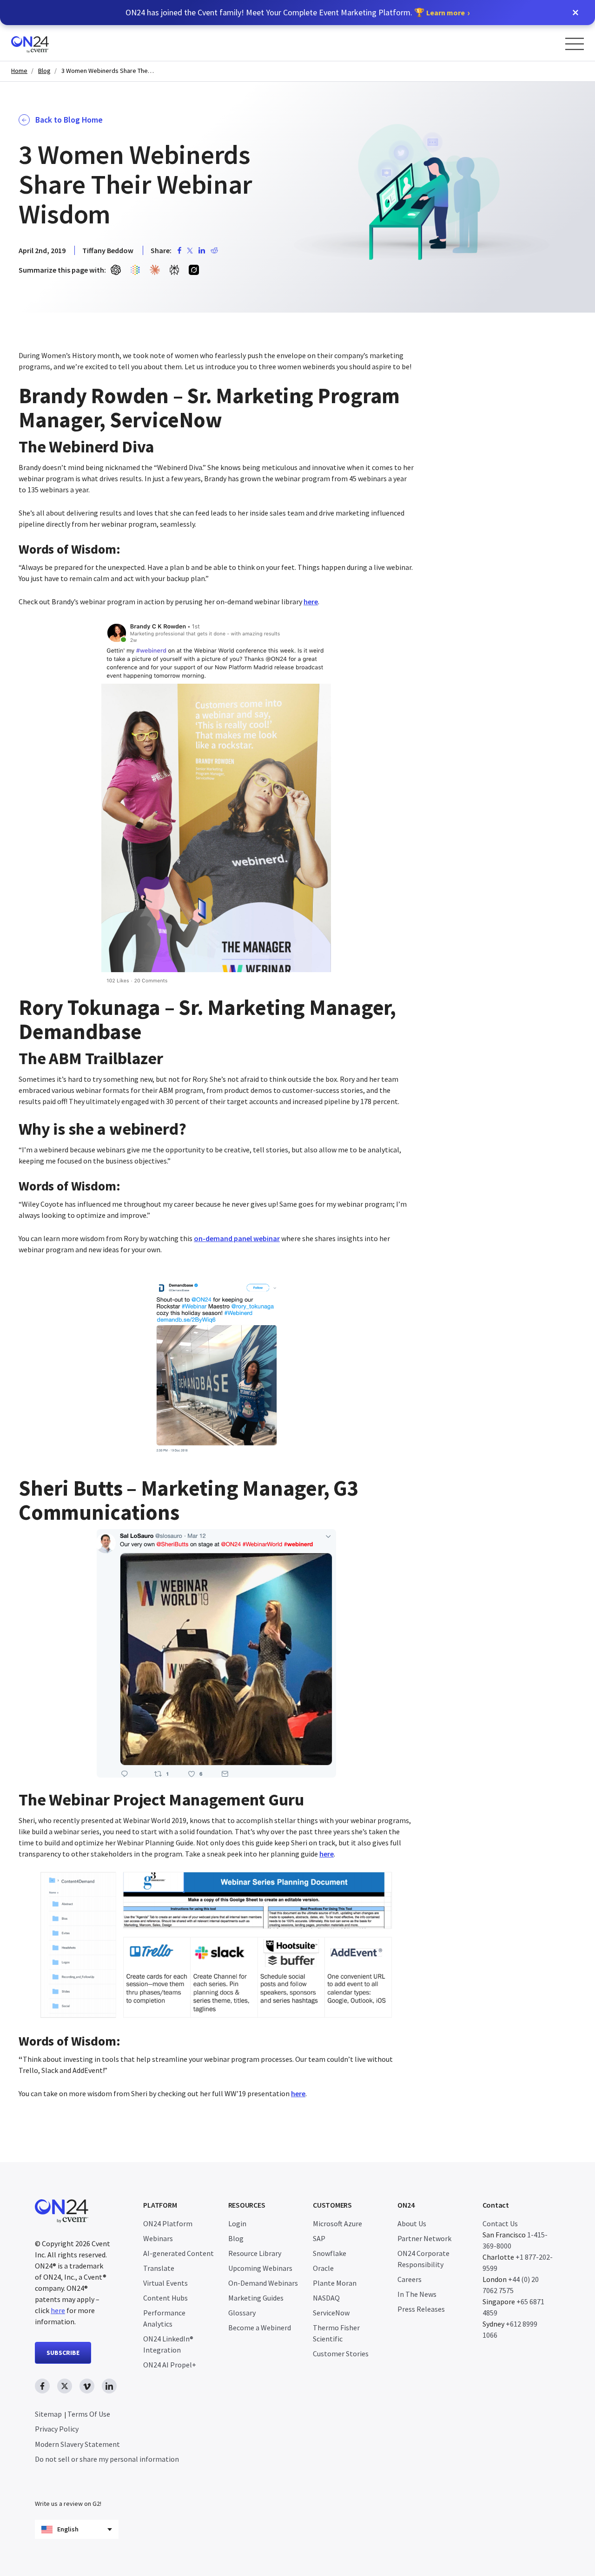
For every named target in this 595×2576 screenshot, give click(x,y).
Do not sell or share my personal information (107, 2459)
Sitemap (48, 2414)
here (58, 2310)
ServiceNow (331, 2313)
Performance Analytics (164, 2318)
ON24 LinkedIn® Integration (168, 2344)
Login (237, 2223)
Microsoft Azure (337, 2223)
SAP (319, 2238)
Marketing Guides (256, 2298)
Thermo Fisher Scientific (336, 2333)
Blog (44, 71)
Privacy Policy (57, 2429)
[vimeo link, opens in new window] (87, 2386)
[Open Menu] (575, 44)
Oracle (323, 2268)
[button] (575, 13)
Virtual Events (165, 2283)
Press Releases (421, 2309)
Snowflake (330, 2253)
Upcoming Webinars (260, 2268)
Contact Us (500, 2223)
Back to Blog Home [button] (69, 120)
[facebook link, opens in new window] (42, 2386)
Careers (410, 2279)
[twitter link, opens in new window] (65, 2386)
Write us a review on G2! (68, 2504)
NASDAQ (326, 2298)
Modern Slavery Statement (77, 2444)
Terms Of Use (89, 2414)
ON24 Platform (168, 2223)
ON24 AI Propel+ (170, 2365)
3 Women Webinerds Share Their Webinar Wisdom (108, 71)
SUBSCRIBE (63, 2353)
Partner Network (424, 2238)
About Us (412, 2223)
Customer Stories (341, 2354)
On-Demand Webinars (263, 2283)
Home (19, 71)
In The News (417, 2294)
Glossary (242, 2313)
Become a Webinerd (260, 2328)
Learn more (446, 13)
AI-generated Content (178, 2253)
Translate (159, 2268)
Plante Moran (335, 2283)
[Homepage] (48, 43)
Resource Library (255, 2253)
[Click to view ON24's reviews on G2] (68, 2485)
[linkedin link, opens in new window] (109, 2386)
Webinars (158, 2238)
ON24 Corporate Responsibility (423, 2259)
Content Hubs (165, 2298)
